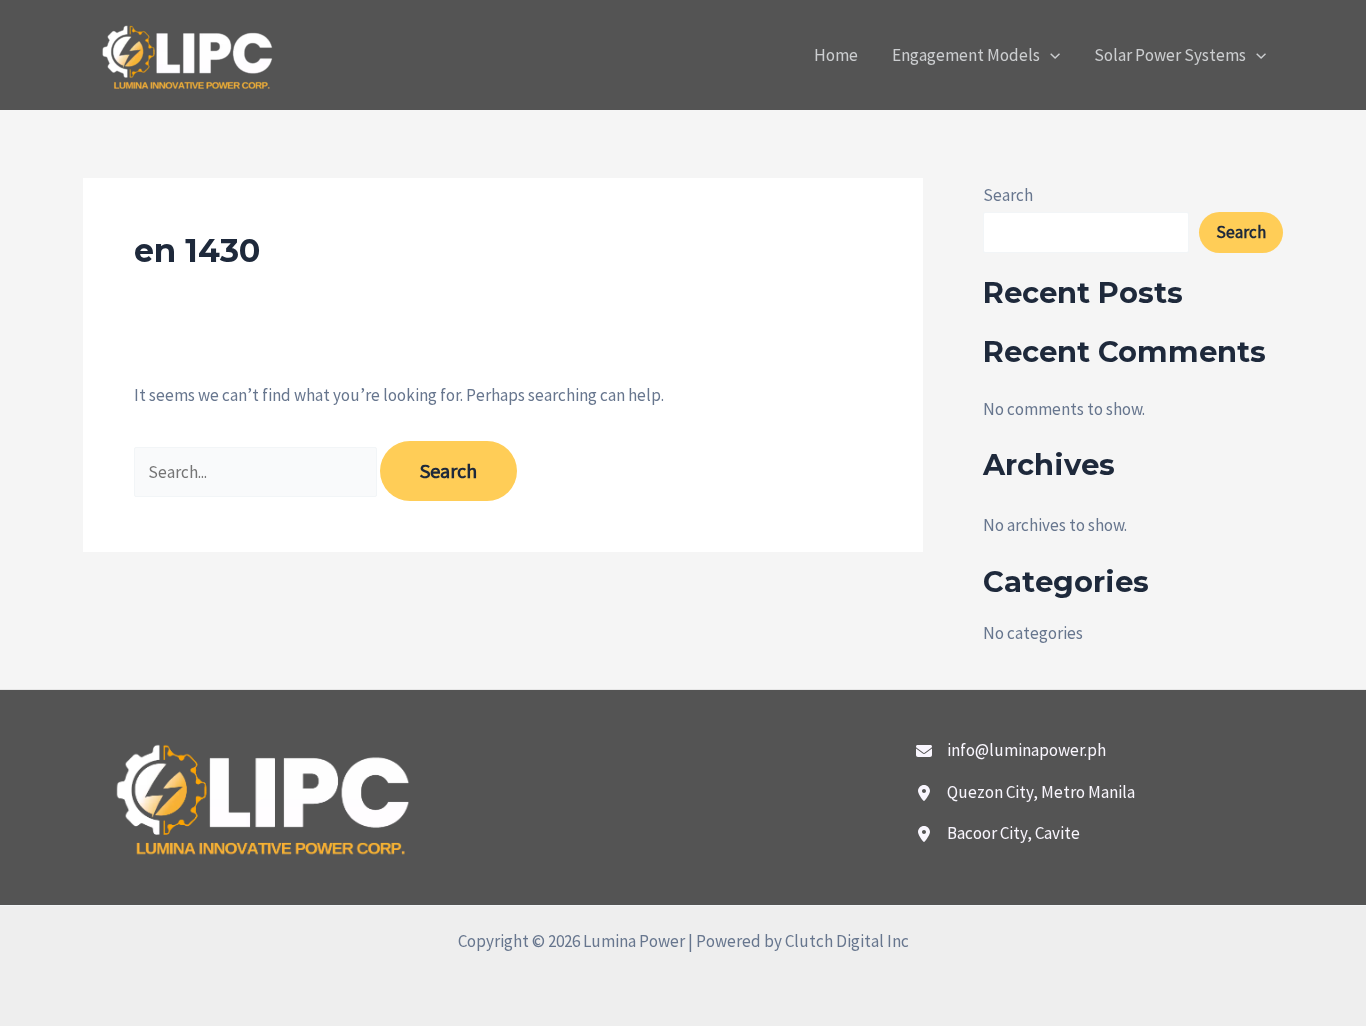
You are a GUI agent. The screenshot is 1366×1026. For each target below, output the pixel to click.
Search (1008, 195)
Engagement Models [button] (966, 55)
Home (836, 55)
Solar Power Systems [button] (1170, 55)
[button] (1050, 55)
